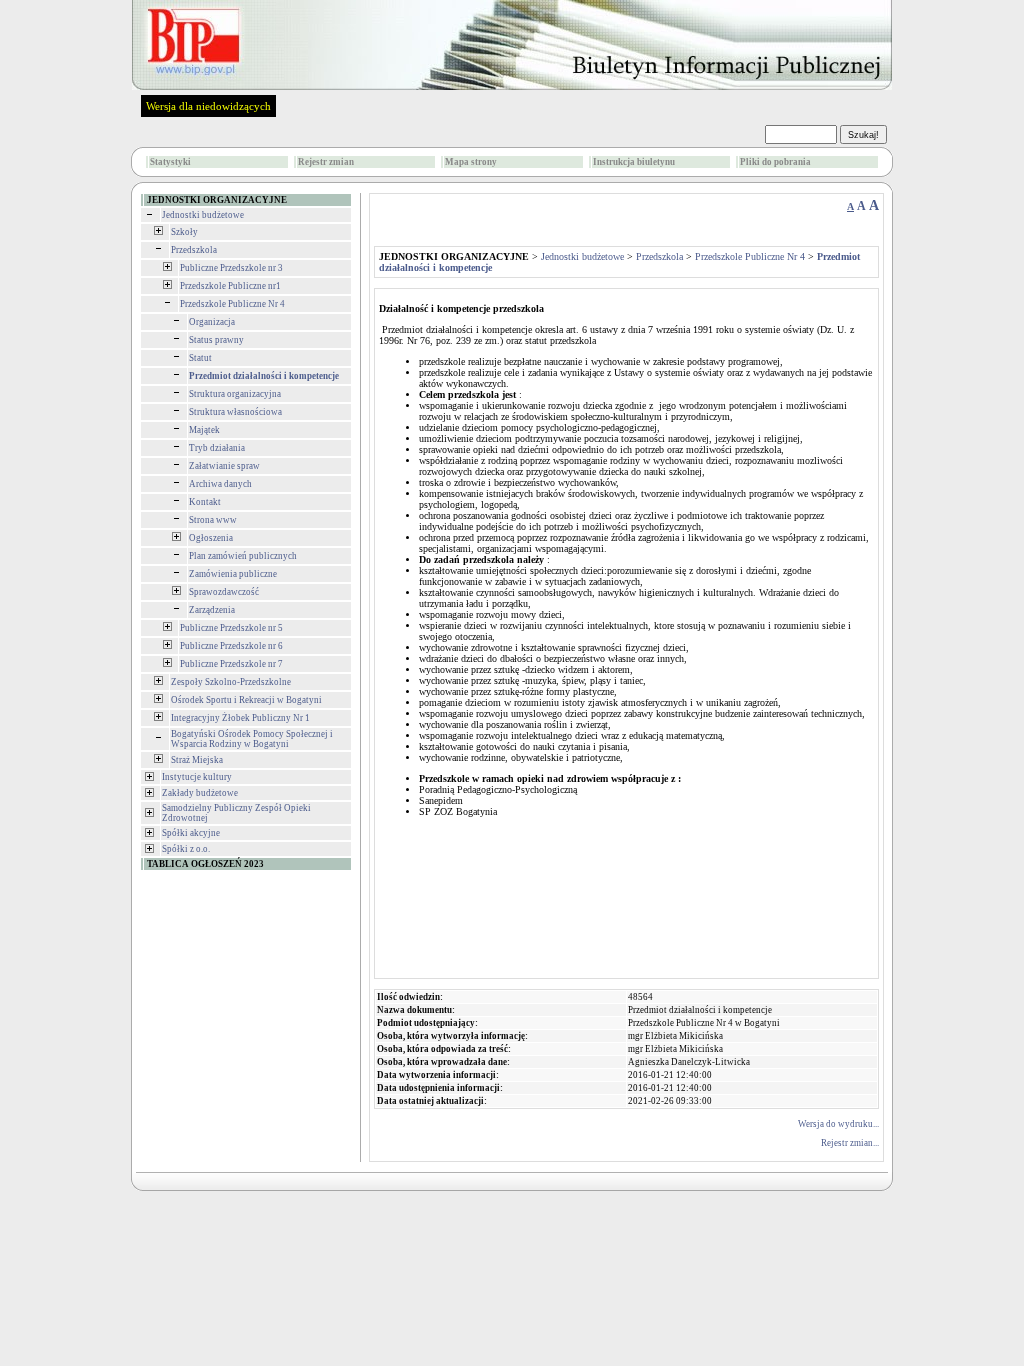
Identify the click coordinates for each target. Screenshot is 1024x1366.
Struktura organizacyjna (235, 394)
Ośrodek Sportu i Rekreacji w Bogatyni (246, 700)
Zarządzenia (212, 610)
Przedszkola (194, 250)
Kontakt (205, 502)
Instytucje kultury (197, 777)
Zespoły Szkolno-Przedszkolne (231, 682)
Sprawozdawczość (224, 592)
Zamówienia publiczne (233, 574)
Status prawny (216, 340)
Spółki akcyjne (191, 833)
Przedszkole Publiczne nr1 (230, 286)
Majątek (204, 430)
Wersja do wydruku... (838, 1124)
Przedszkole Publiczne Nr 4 (232, 304)
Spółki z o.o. (186, 849)
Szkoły (184, 232)
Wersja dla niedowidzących (208, 106)
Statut (200, 358)
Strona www (213, 520)
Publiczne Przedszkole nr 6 (231, 646)
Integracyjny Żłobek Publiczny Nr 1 (240, 718)
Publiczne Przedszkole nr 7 (231, 664)
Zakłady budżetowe (200, 793)
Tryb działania (217, 448)
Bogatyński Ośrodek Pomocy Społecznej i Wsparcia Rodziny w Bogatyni (252, 739)
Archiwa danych (220, 484)
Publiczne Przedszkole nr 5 (231, 628)
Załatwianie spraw (224, 466)
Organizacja (212, 322)
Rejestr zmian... (850, 1143)
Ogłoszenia (211, 538)
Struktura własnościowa (235, 412)
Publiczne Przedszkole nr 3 (231, 268)
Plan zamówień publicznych (243, 556)
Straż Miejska (197, 760)
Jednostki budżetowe (203, 215)
